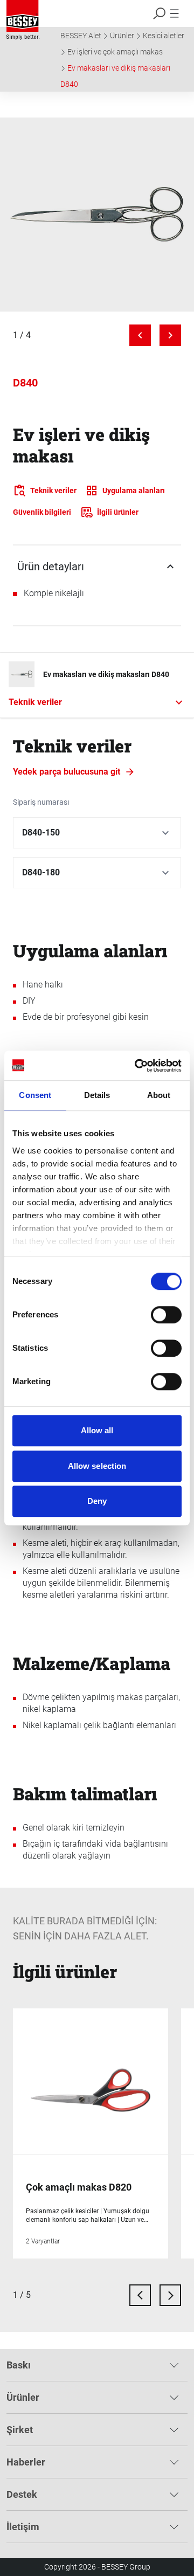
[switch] (166, 1315)
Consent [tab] (35, 1095)
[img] (97, 215)
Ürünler (122, 36)
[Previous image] (140, 335)
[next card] (170, 2295)
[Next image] (170, 335)
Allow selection (97, 1466)
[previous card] (140, 2295)
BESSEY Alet (81, 36)
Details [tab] (97, 1095)
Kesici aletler (164, 36)
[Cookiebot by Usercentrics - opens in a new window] (137, 1066)
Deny (97, 1501)
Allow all (97, 1430)
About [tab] (159, 1095)
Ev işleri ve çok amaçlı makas (115, 52)
